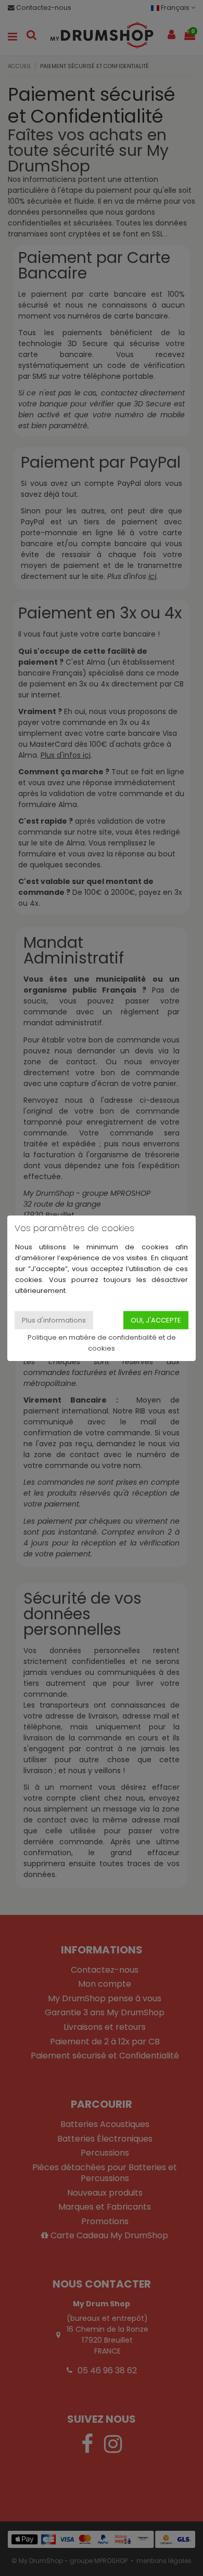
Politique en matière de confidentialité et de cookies (102, 1343)
